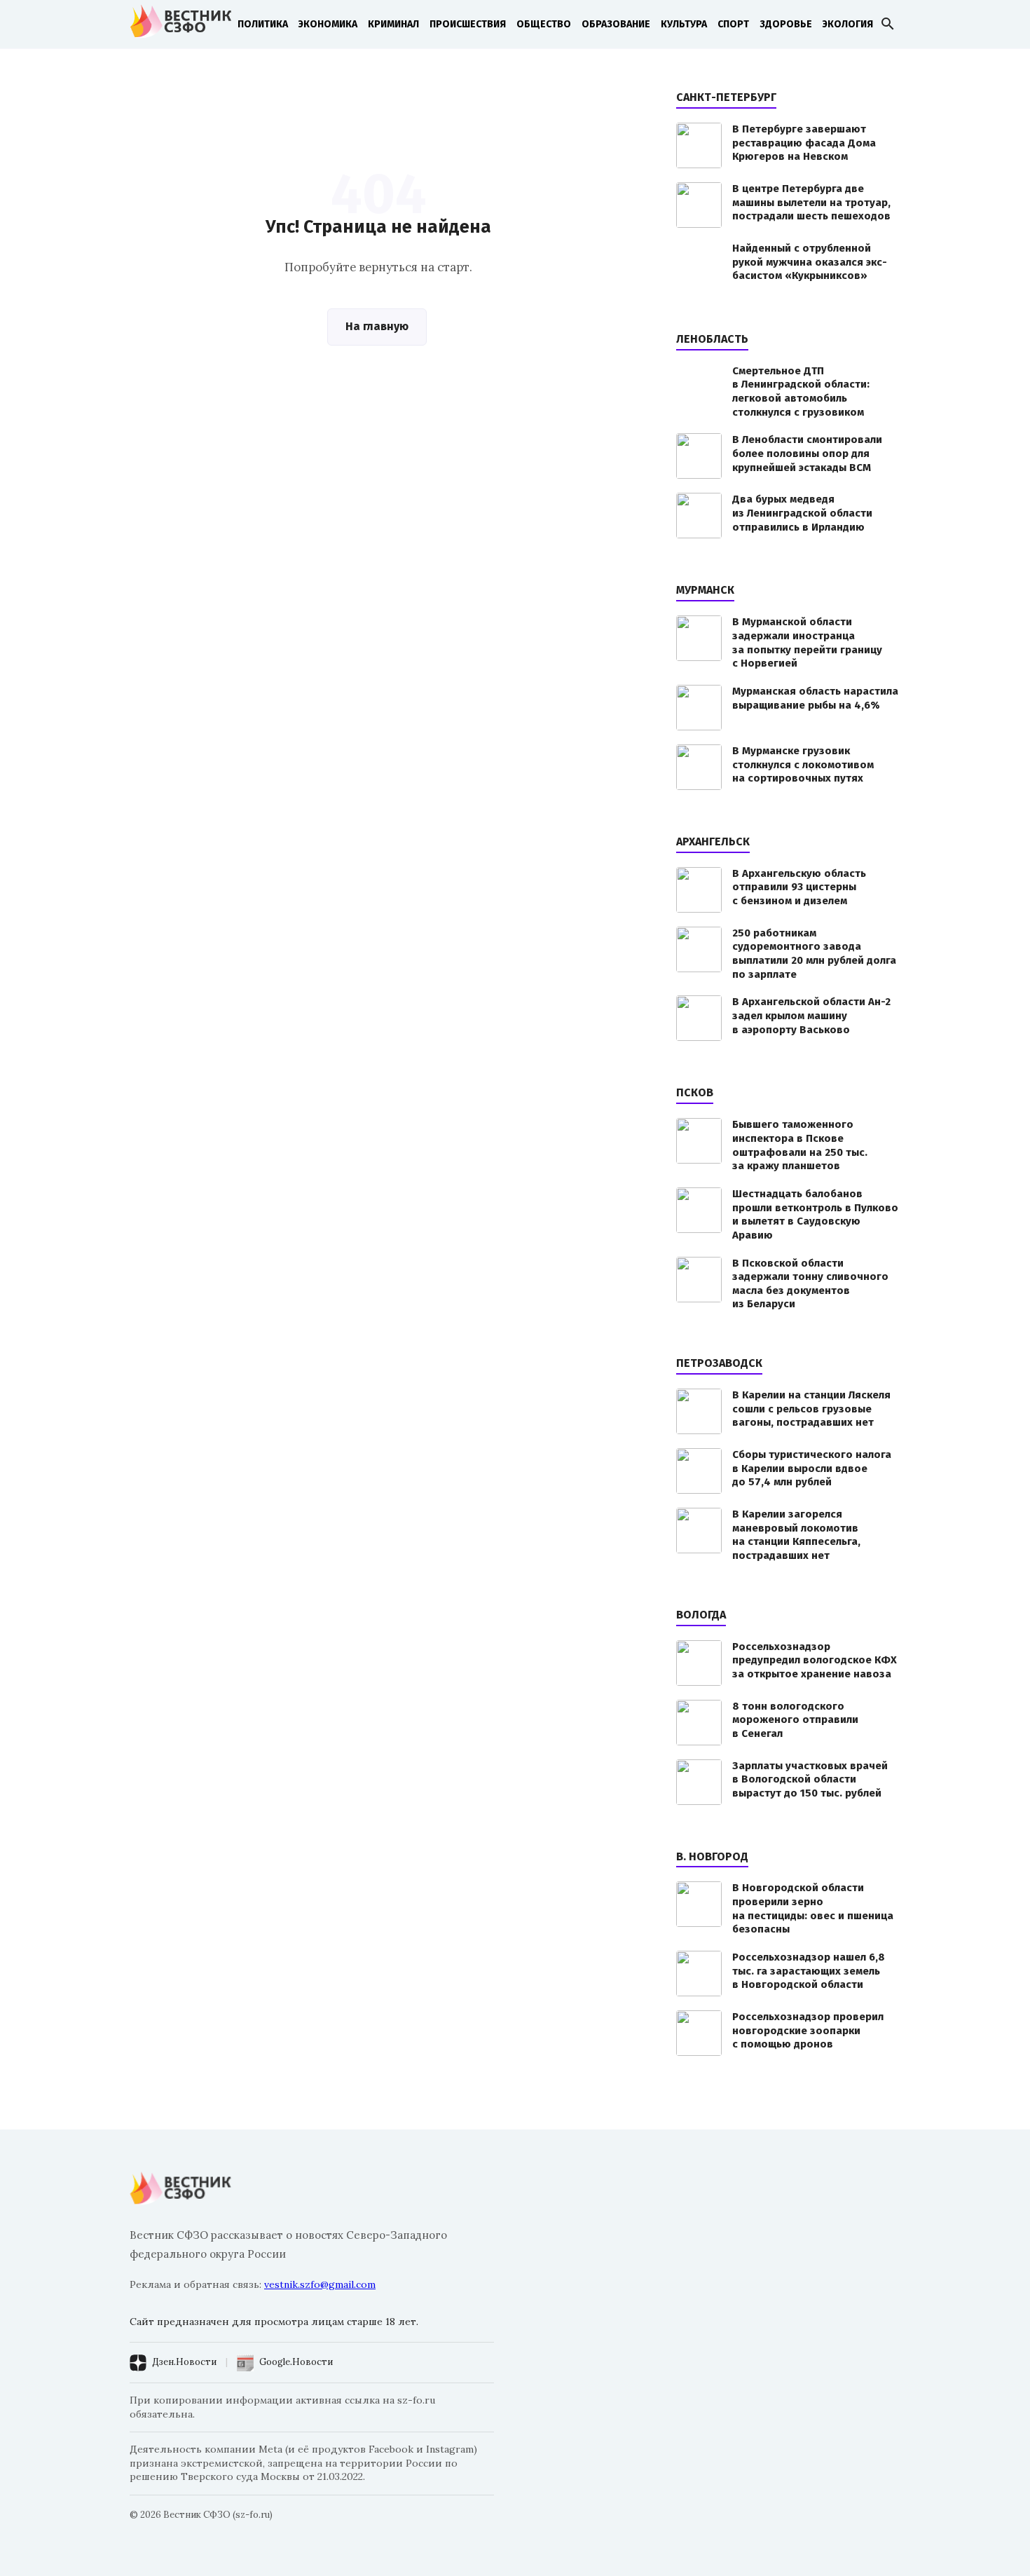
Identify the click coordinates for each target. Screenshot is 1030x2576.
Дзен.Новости (184, 2362)
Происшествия (468, 24)
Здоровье (786, 24)
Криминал (393, 24)
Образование (616, 24)
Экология (848, 24)
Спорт (733, 24)
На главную (377, 326)
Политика (263, 24)
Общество (544, 24)
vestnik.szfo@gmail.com (320, 2284)
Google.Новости (296, 2362)
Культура (684, 24)
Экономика (328, 24)
